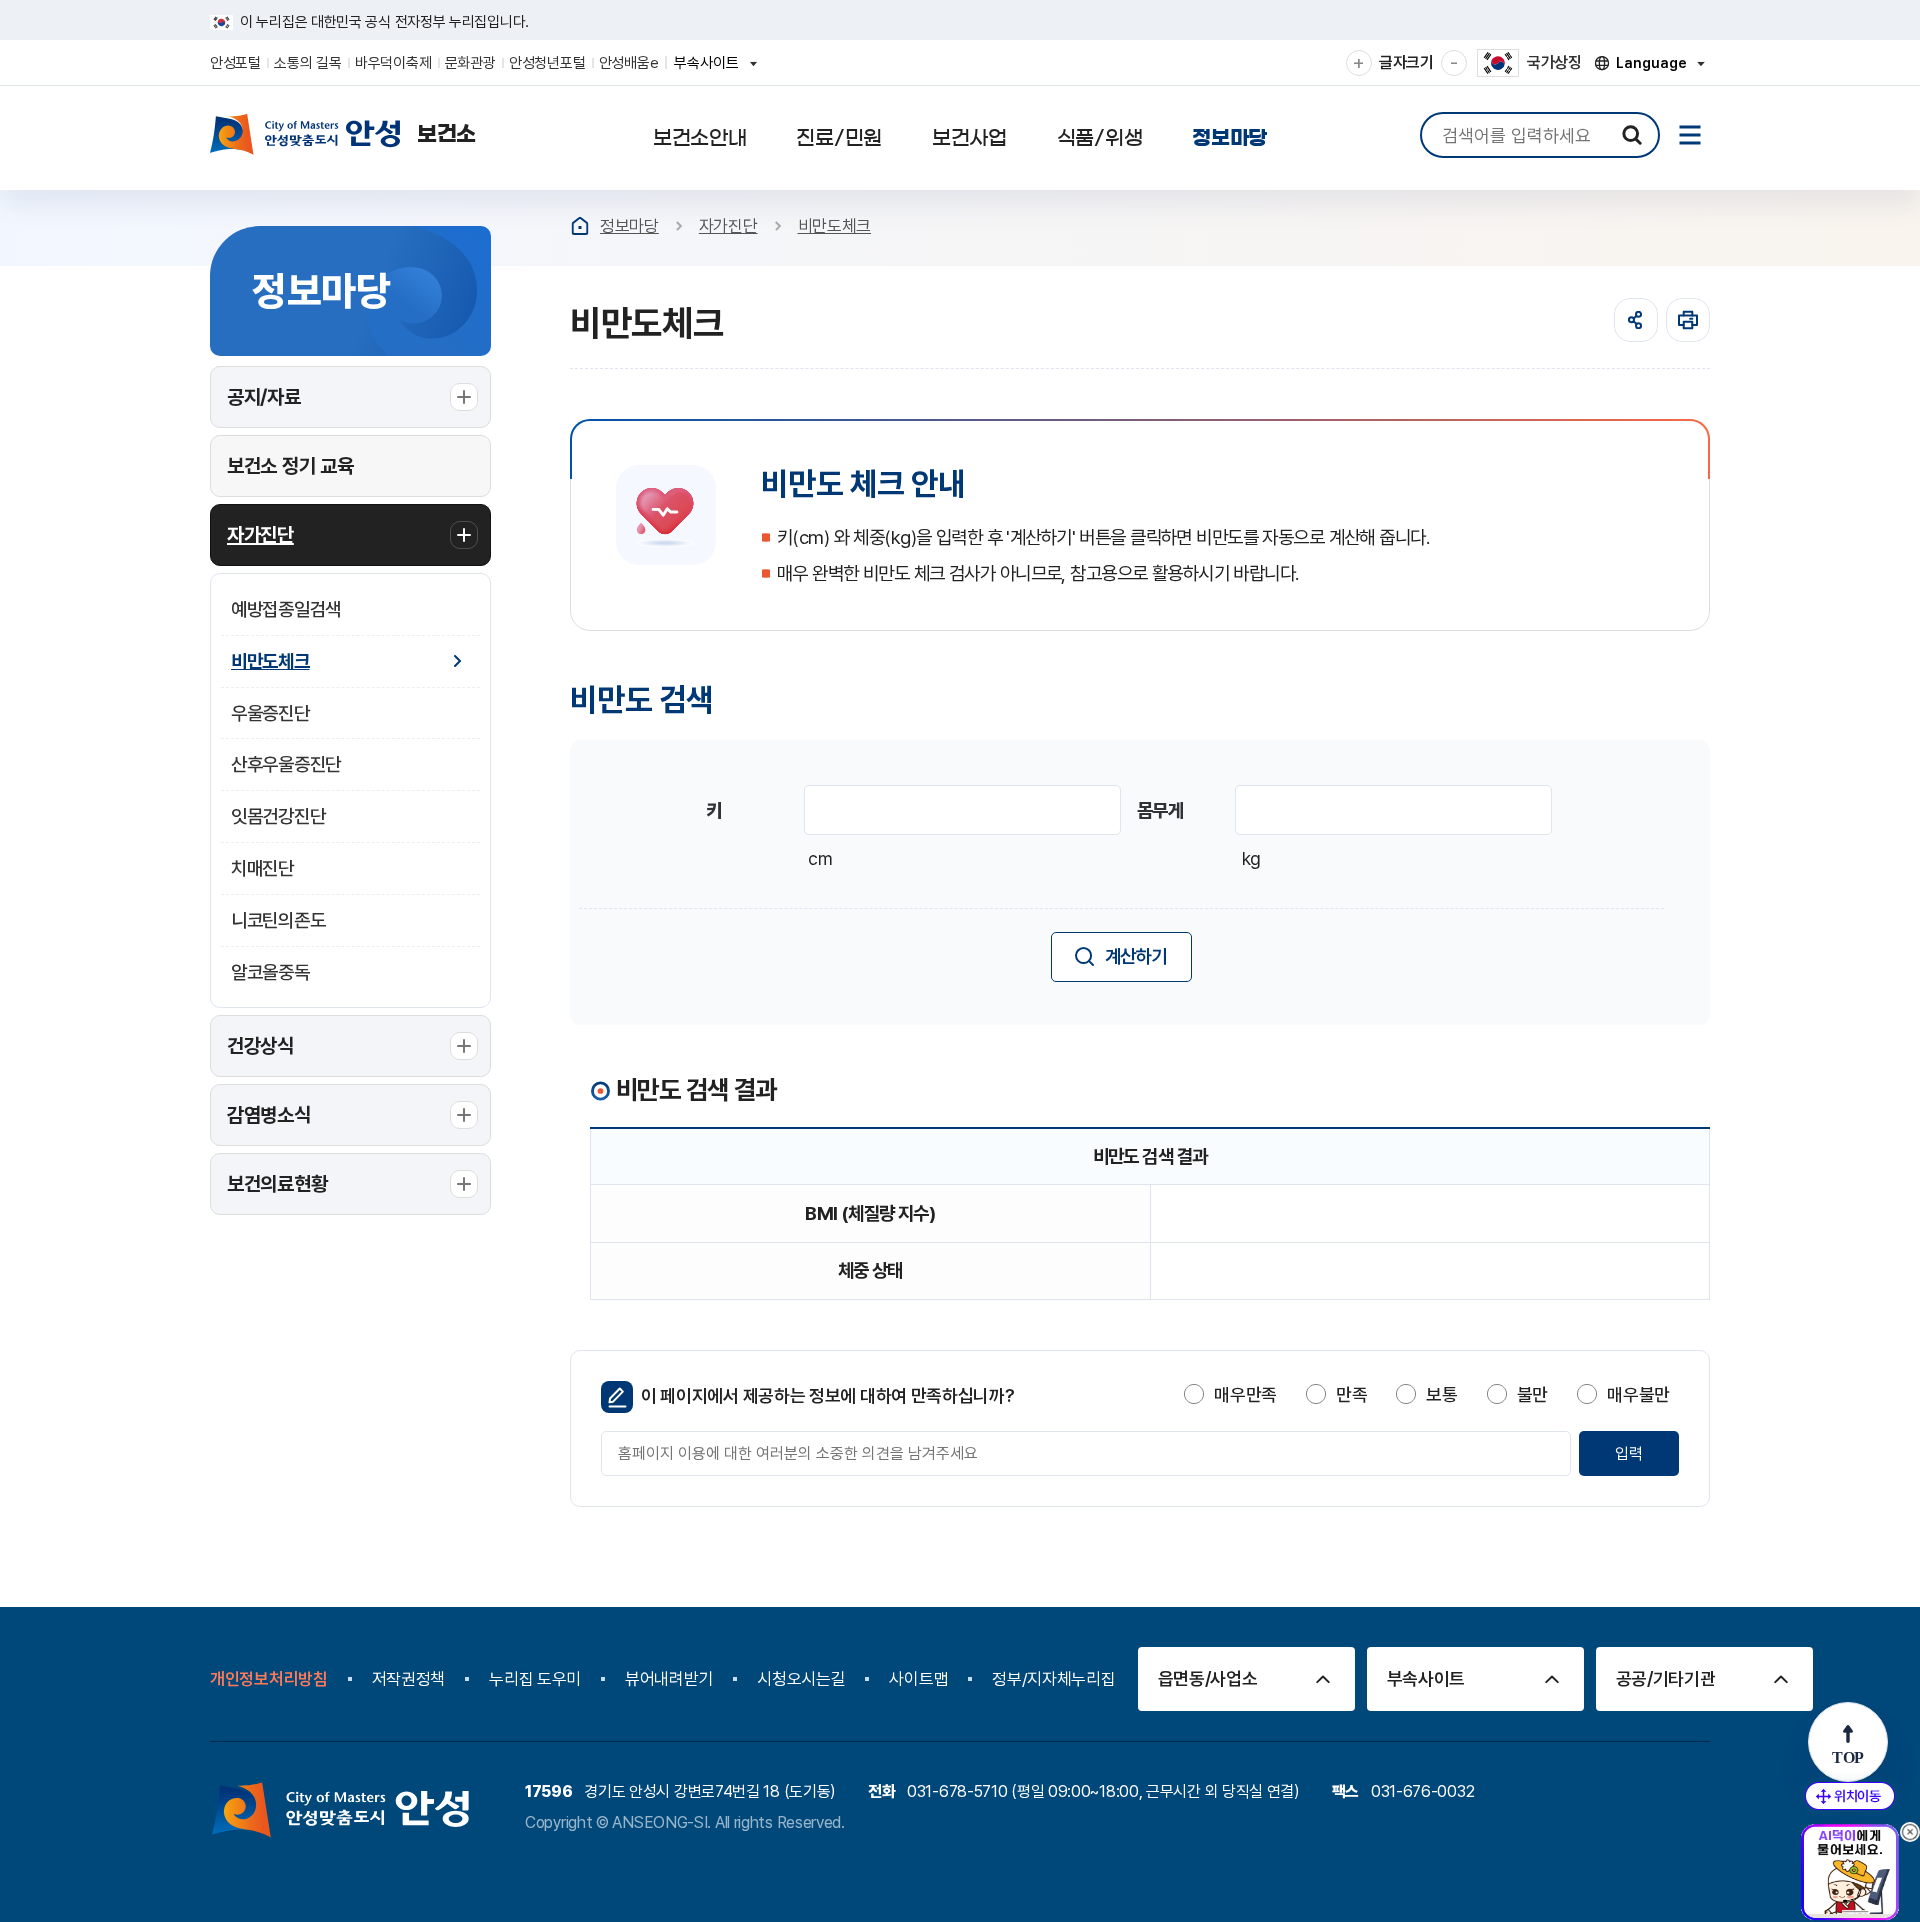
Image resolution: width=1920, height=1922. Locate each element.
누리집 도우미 (535, 1679)
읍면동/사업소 (1208, 1678)
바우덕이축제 (393, 63)
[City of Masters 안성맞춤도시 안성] (343, 134)
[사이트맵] (1690, 135)
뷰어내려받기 (669, 1679)
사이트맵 (918, 1679)
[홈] (580, 226)
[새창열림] (1688, 320)
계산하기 (1136, 956)
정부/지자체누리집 (1053, 1679)
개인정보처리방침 (269, 1679)
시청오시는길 (801, 1679)
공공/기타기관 (1666, 1678)
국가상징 (1554, 62)
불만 (1532, 1394)
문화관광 (470, 63)
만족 (1351, 1394)
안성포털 (235, 63)
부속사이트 (712, 69)
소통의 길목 (307, 63)
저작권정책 (409, 1679)
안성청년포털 (547, 63)
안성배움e (629, 63)
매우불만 (1638, 1394)
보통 (1441, 1394)
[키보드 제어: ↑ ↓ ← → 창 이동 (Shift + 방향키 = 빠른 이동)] (1850, 1796)
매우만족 (1245, 1394)
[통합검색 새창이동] (1632, 135)
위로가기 (1848, 1742)
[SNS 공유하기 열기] (1636, 320)
